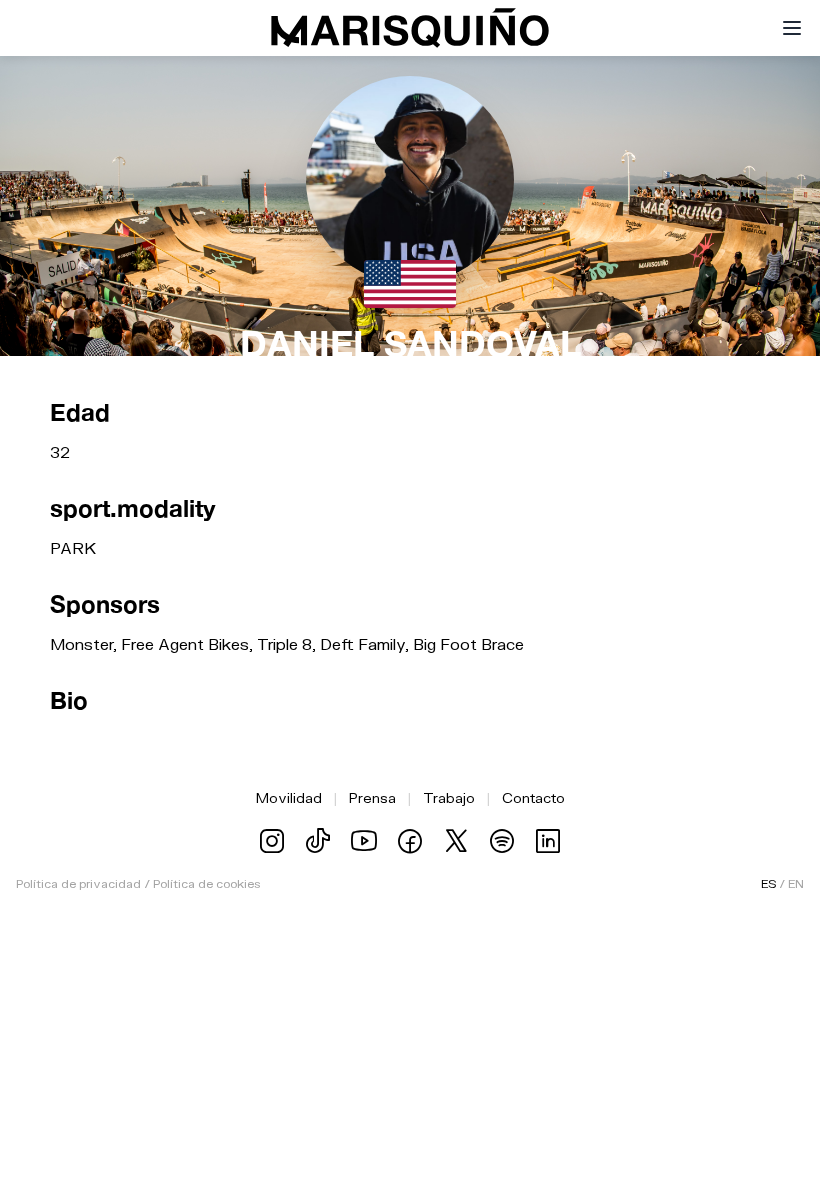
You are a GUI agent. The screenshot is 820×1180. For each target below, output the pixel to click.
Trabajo (449, 797)
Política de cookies (206, 883)
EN (796, 883)
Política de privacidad (78, 883)
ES (768, 883)
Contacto (533, 797)
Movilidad (289, 797)
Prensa (372, 797)
